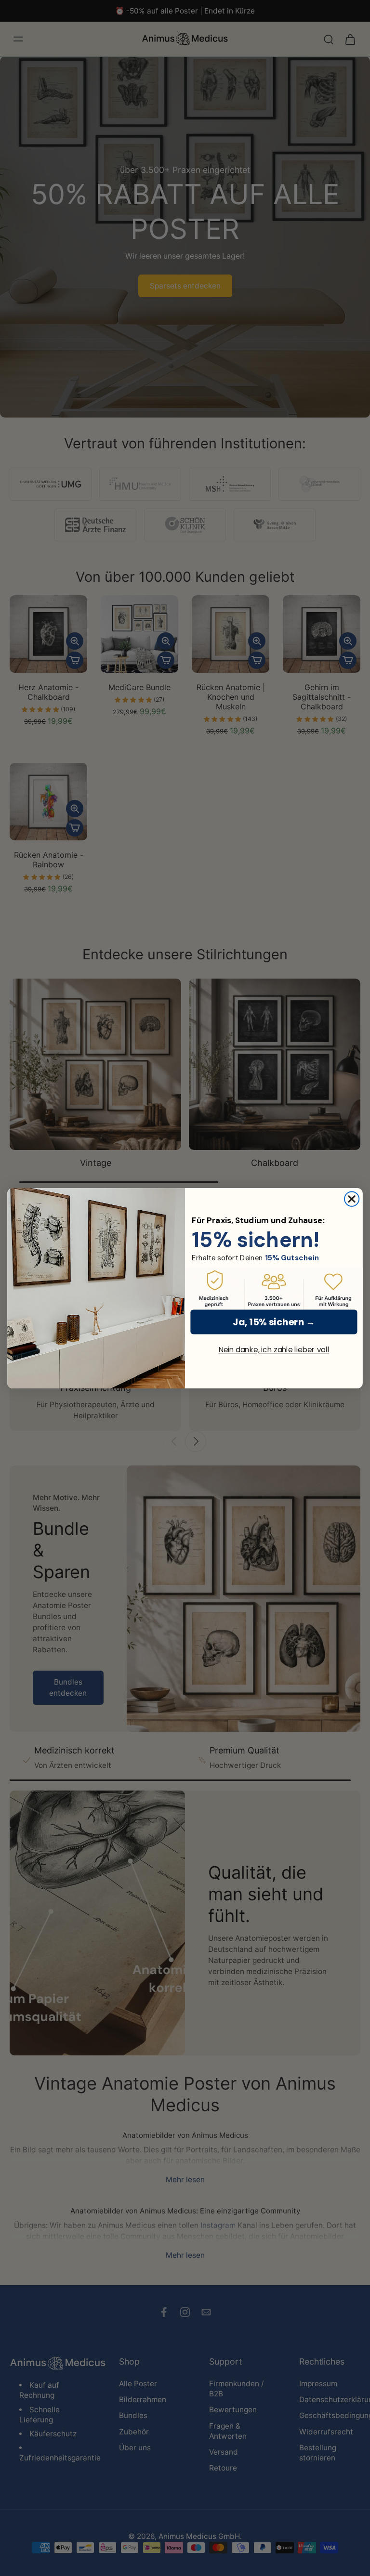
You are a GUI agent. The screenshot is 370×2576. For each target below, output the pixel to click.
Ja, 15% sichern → (274, 1321)
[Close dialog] (352, 1199)
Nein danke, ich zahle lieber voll (274, 1350)
